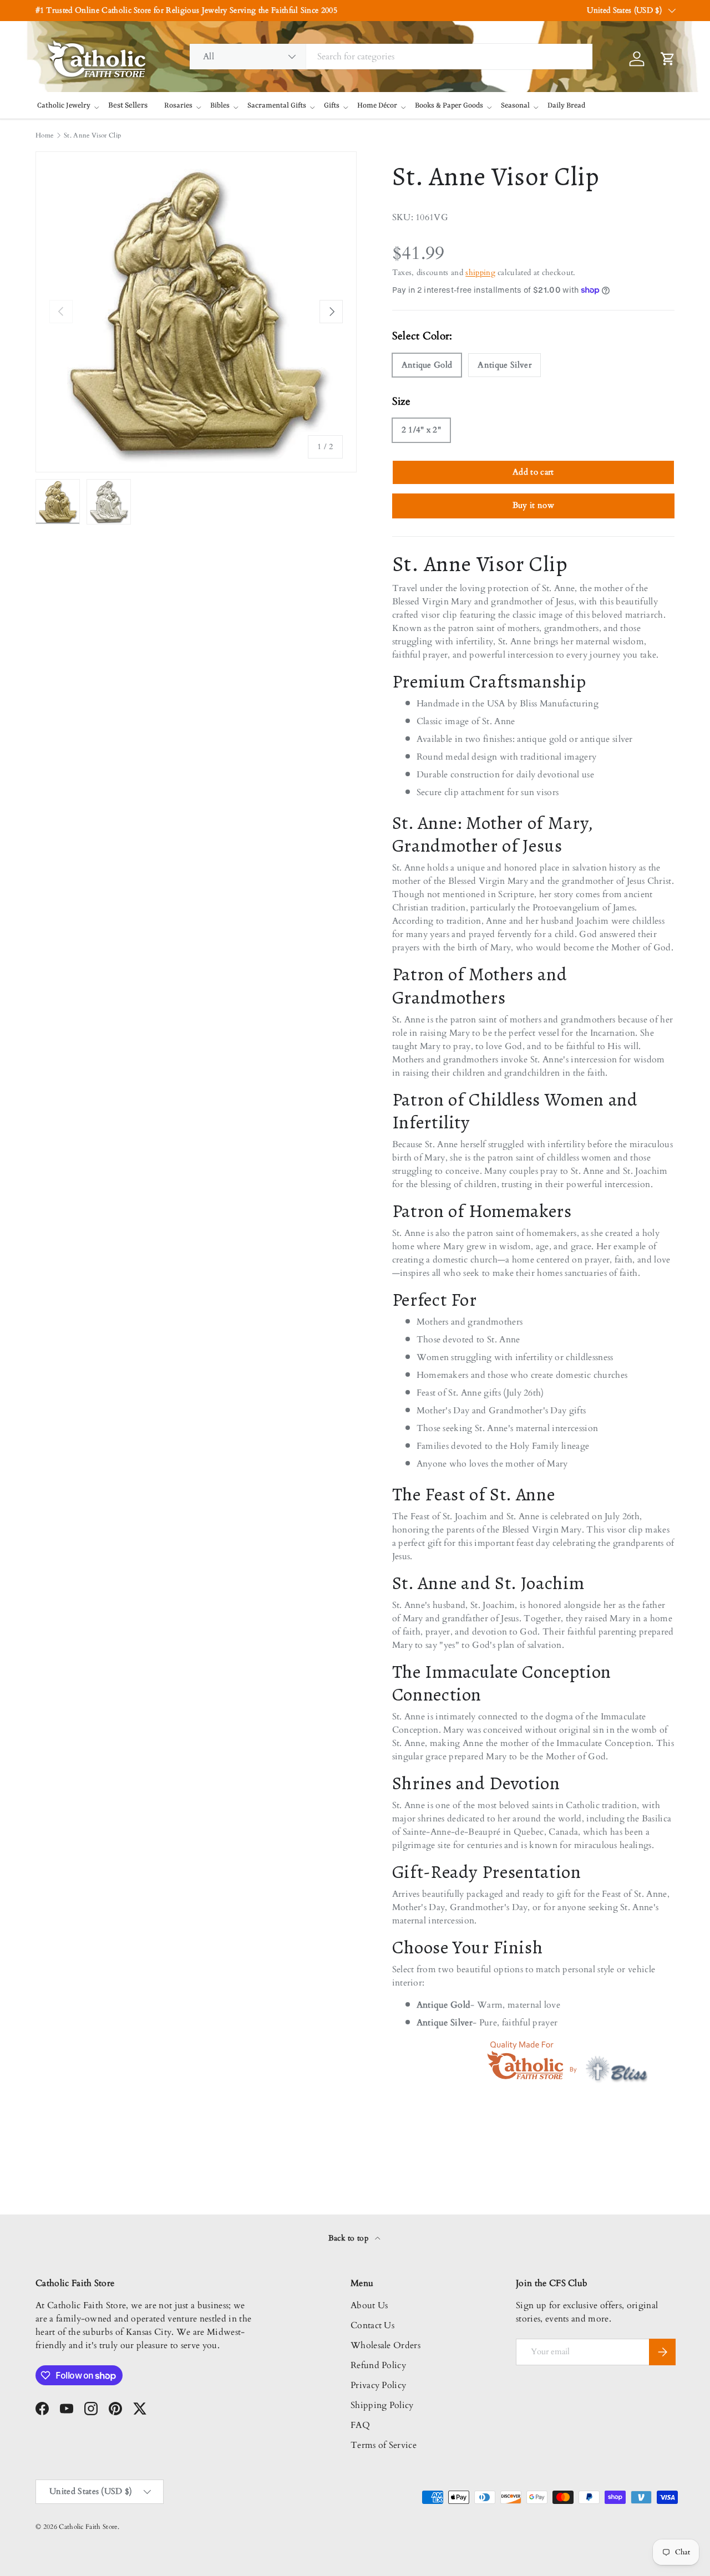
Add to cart (533, 472)
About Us (369, 2305)
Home (44, 135)
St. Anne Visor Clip (92, 135)
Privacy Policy (378, 2385)
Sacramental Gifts (277, 106)
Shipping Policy (382, 2405)
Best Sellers (128, 105)
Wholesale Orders (386, 2345)
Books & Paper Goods (449, 106)
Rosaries (178, 106)
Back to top (350, 2238)
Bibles (220, 106)
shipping (480, 273)
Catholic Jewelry (64, 106)
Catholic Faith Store (88, 2527)
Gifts (332, 106)
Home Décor (377, 106)
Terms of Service (384, 2445)
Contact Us (372, 2325)
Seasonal (515, 106)
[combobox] (391, 57)
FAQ (360, 2425)
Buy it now (533, 505)
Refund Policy (378, 2365)
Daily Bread (566, 106)
